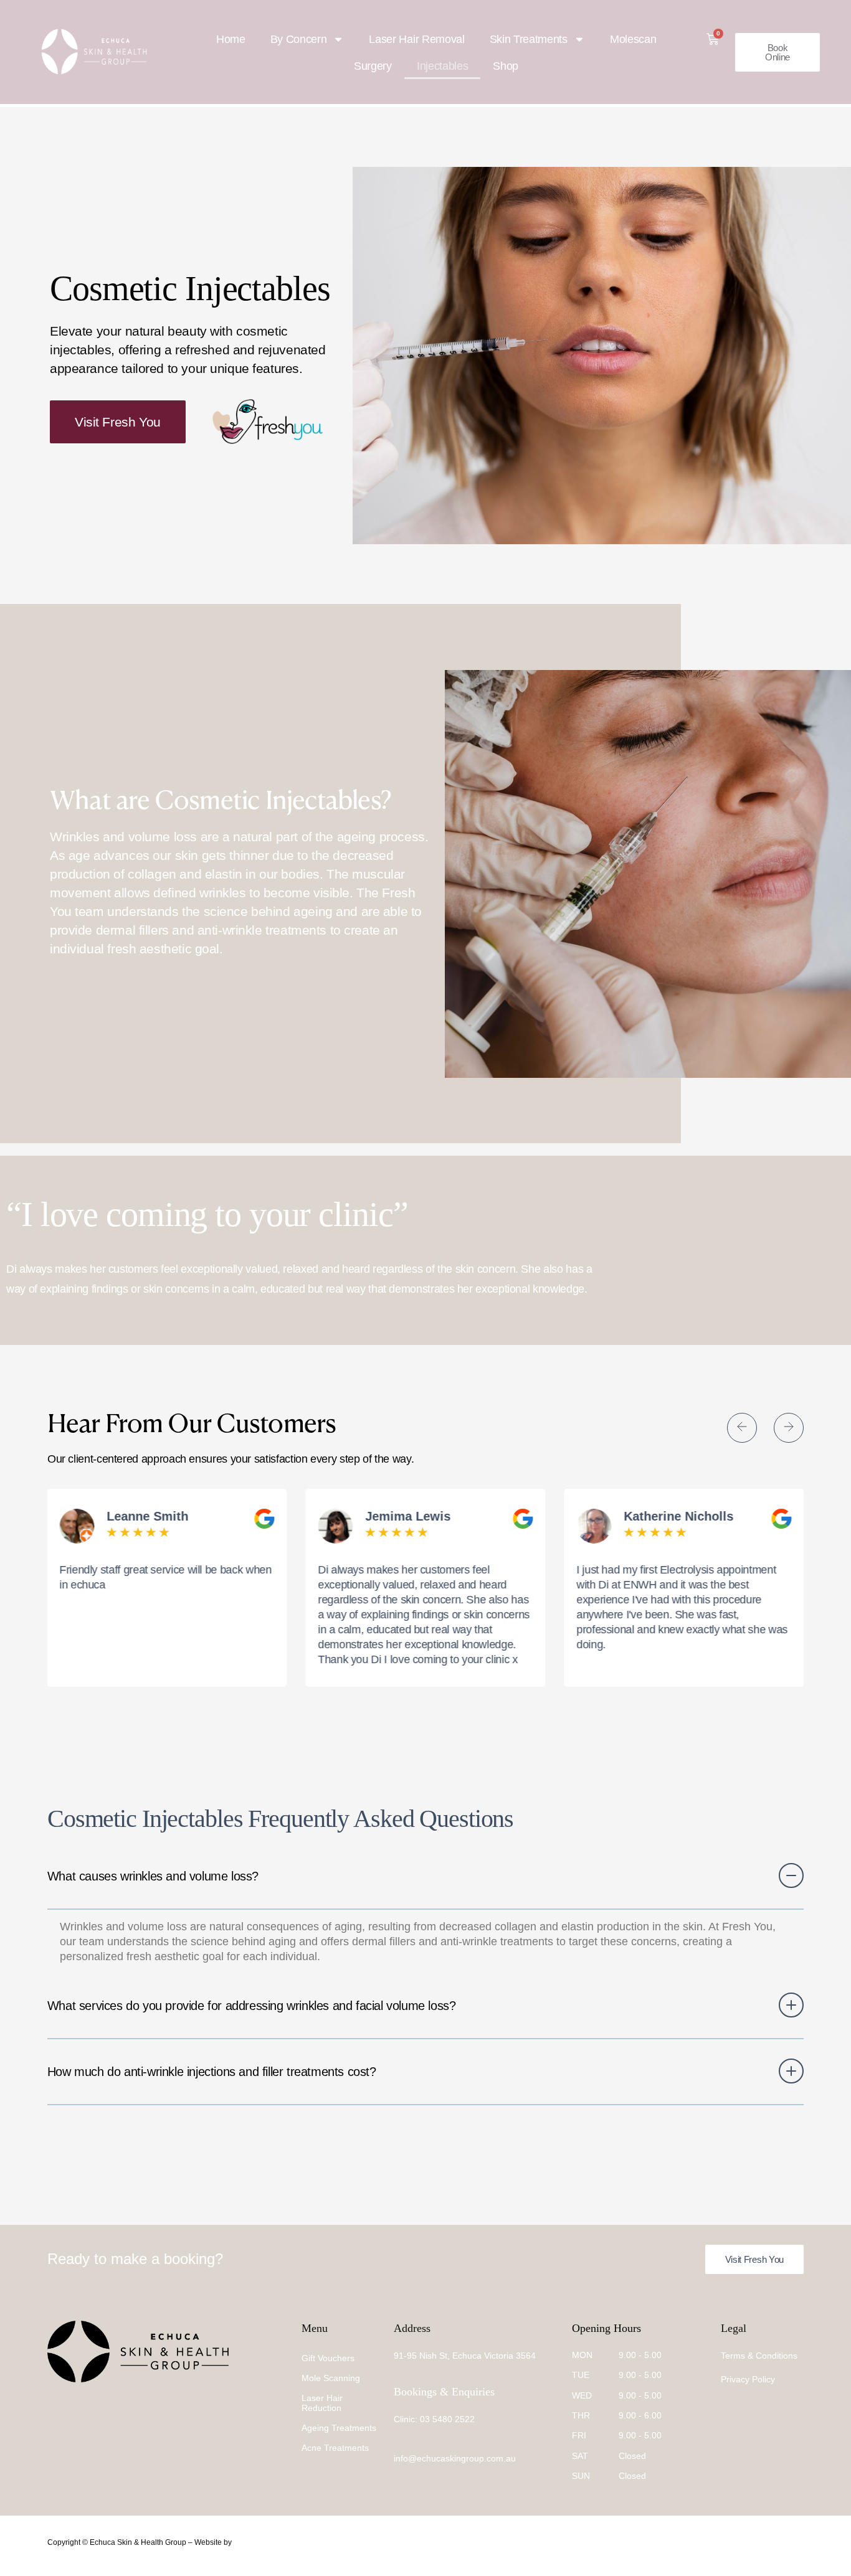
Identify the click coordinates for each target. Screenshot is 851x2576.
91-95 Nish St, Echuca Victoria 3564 (465, 2356)
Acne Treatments (335, 2448)
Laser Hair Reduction (322, 2403)
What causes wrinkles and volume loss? (153, 1876)
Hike (241, 2542)
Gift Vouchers (328, 2358)
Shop (506, 66)
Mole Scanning (331, 2378)
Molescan (633, 39)
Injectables (442, 66)
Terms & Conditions (759, 2356)
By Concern (299, 39)
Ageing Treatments (339, 2428)
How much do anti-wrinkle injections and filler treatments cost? (212, 2072)
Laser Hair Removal (416, 39)
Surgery (373, 66)
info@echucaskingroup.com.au (455, 2458)
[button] (742, 1428)
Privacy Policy (748, 2379)
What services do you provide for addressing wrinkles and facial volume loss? (252, 2006)
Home (231, 39)
